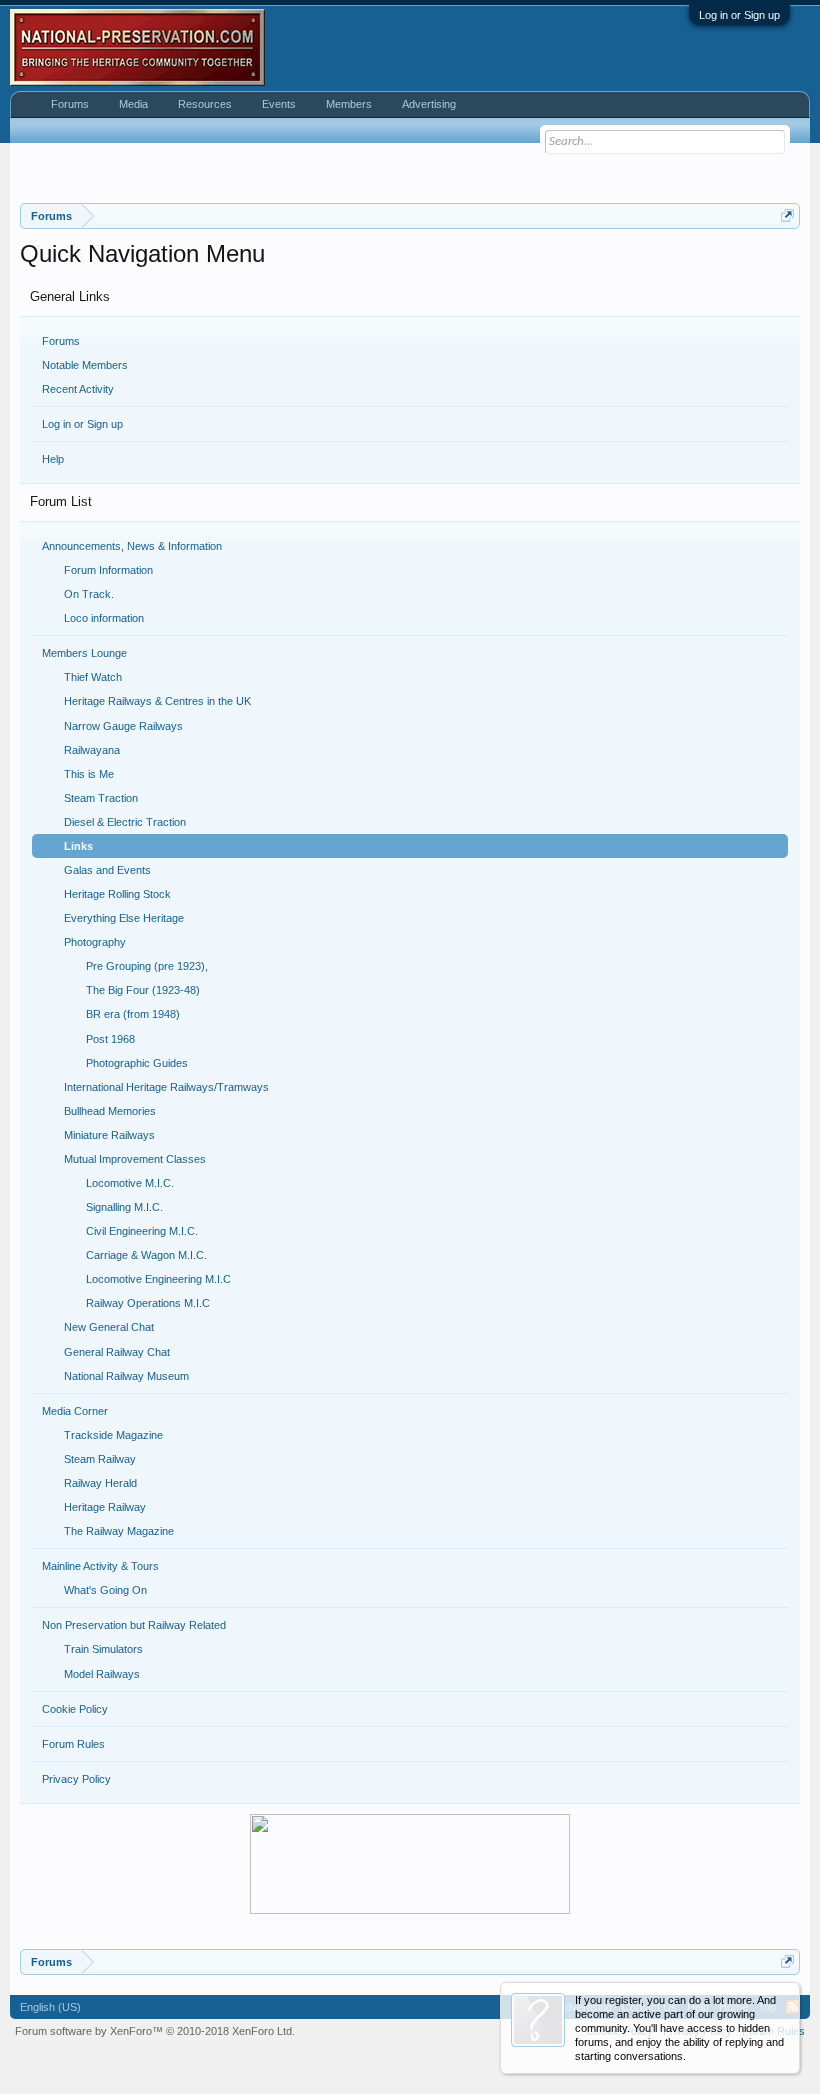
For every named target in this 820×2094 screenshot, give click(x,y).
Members (349, 104)
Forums (61, 341)
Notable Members (85, 365)
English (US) (50, 2007)
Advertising (429, 104)
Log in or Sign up (739, 15)
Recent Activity (78, 389)
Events (279, 104)
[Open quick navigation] (787, 215)
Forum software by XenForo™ (155, 2031)
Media (133, 104)
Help (53, 459)
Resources (205, 104)
